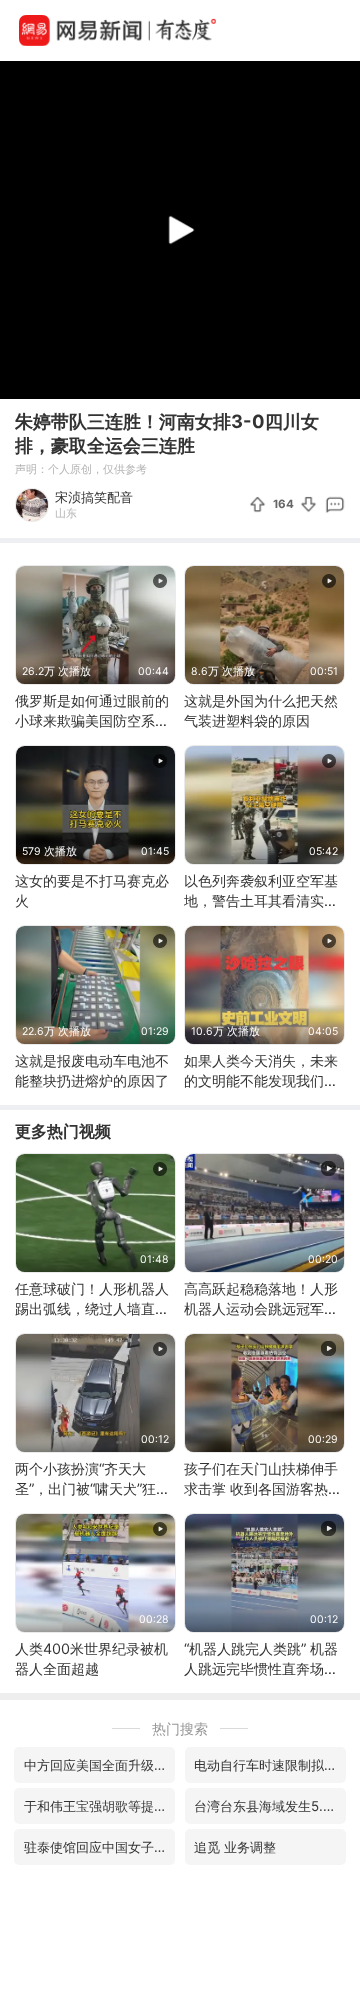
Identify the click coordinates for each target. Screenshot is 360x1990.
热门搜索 (180, 1728)
